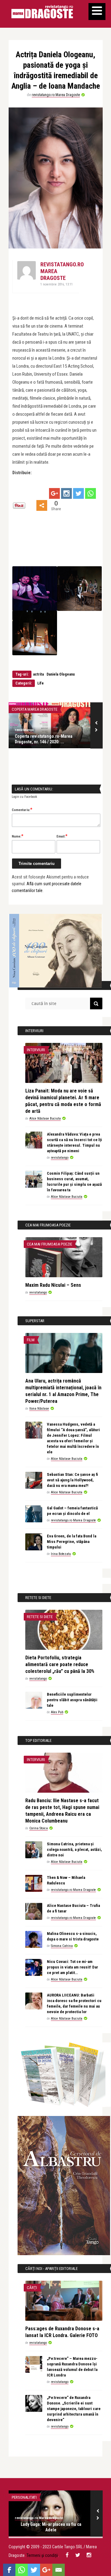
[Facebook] (9, 2570)
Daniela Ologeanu (61, 674)
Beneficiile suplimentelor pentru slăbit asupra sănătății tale (72, 1700)
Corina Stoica (39, 1828)
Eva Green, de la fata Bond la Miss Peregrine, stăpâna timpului (72, 1542)
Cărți (32, 2288)
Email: (62, 836)
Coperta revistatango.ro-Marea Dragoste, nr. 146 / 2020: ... (44, 739)
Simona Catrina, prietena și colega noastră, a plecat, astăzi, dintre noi (74, 1849)
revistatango (24, 730)
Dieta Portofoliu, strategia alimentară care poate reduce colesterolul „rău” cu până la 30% (60, 1664)
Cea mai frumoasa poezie (49, 1244)
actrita (38, 674)
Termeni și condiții (42, 2555)
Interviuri (36, 1050)
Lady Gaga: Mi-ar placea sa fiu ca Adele (51, 2527)
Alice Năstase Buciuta (45, 1118)
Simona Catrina (62, 1946)
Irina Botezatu (61, 1554)
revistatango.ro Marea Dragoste (56, 95)
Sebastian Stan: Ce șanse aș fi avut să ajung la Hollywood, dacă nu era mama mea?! (72, 1480)
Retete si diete (40, 1617)
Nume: (18, 836)
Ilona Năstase (39, 1409)
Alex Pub (57, 1712)
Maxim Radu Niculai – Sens (53, 1285)
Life (41, 683)
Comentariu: (22, 810)
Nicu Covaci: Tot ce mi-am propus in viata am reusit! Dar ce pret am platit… (72, 1967)
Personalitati (24, 2497)
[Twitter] (78, 493)
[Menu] (97, 12)
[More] (42, 505)
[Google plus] (54, 493)
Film (31, 1340)
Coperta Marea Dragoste (35, 709)
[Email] (59, 2570)
